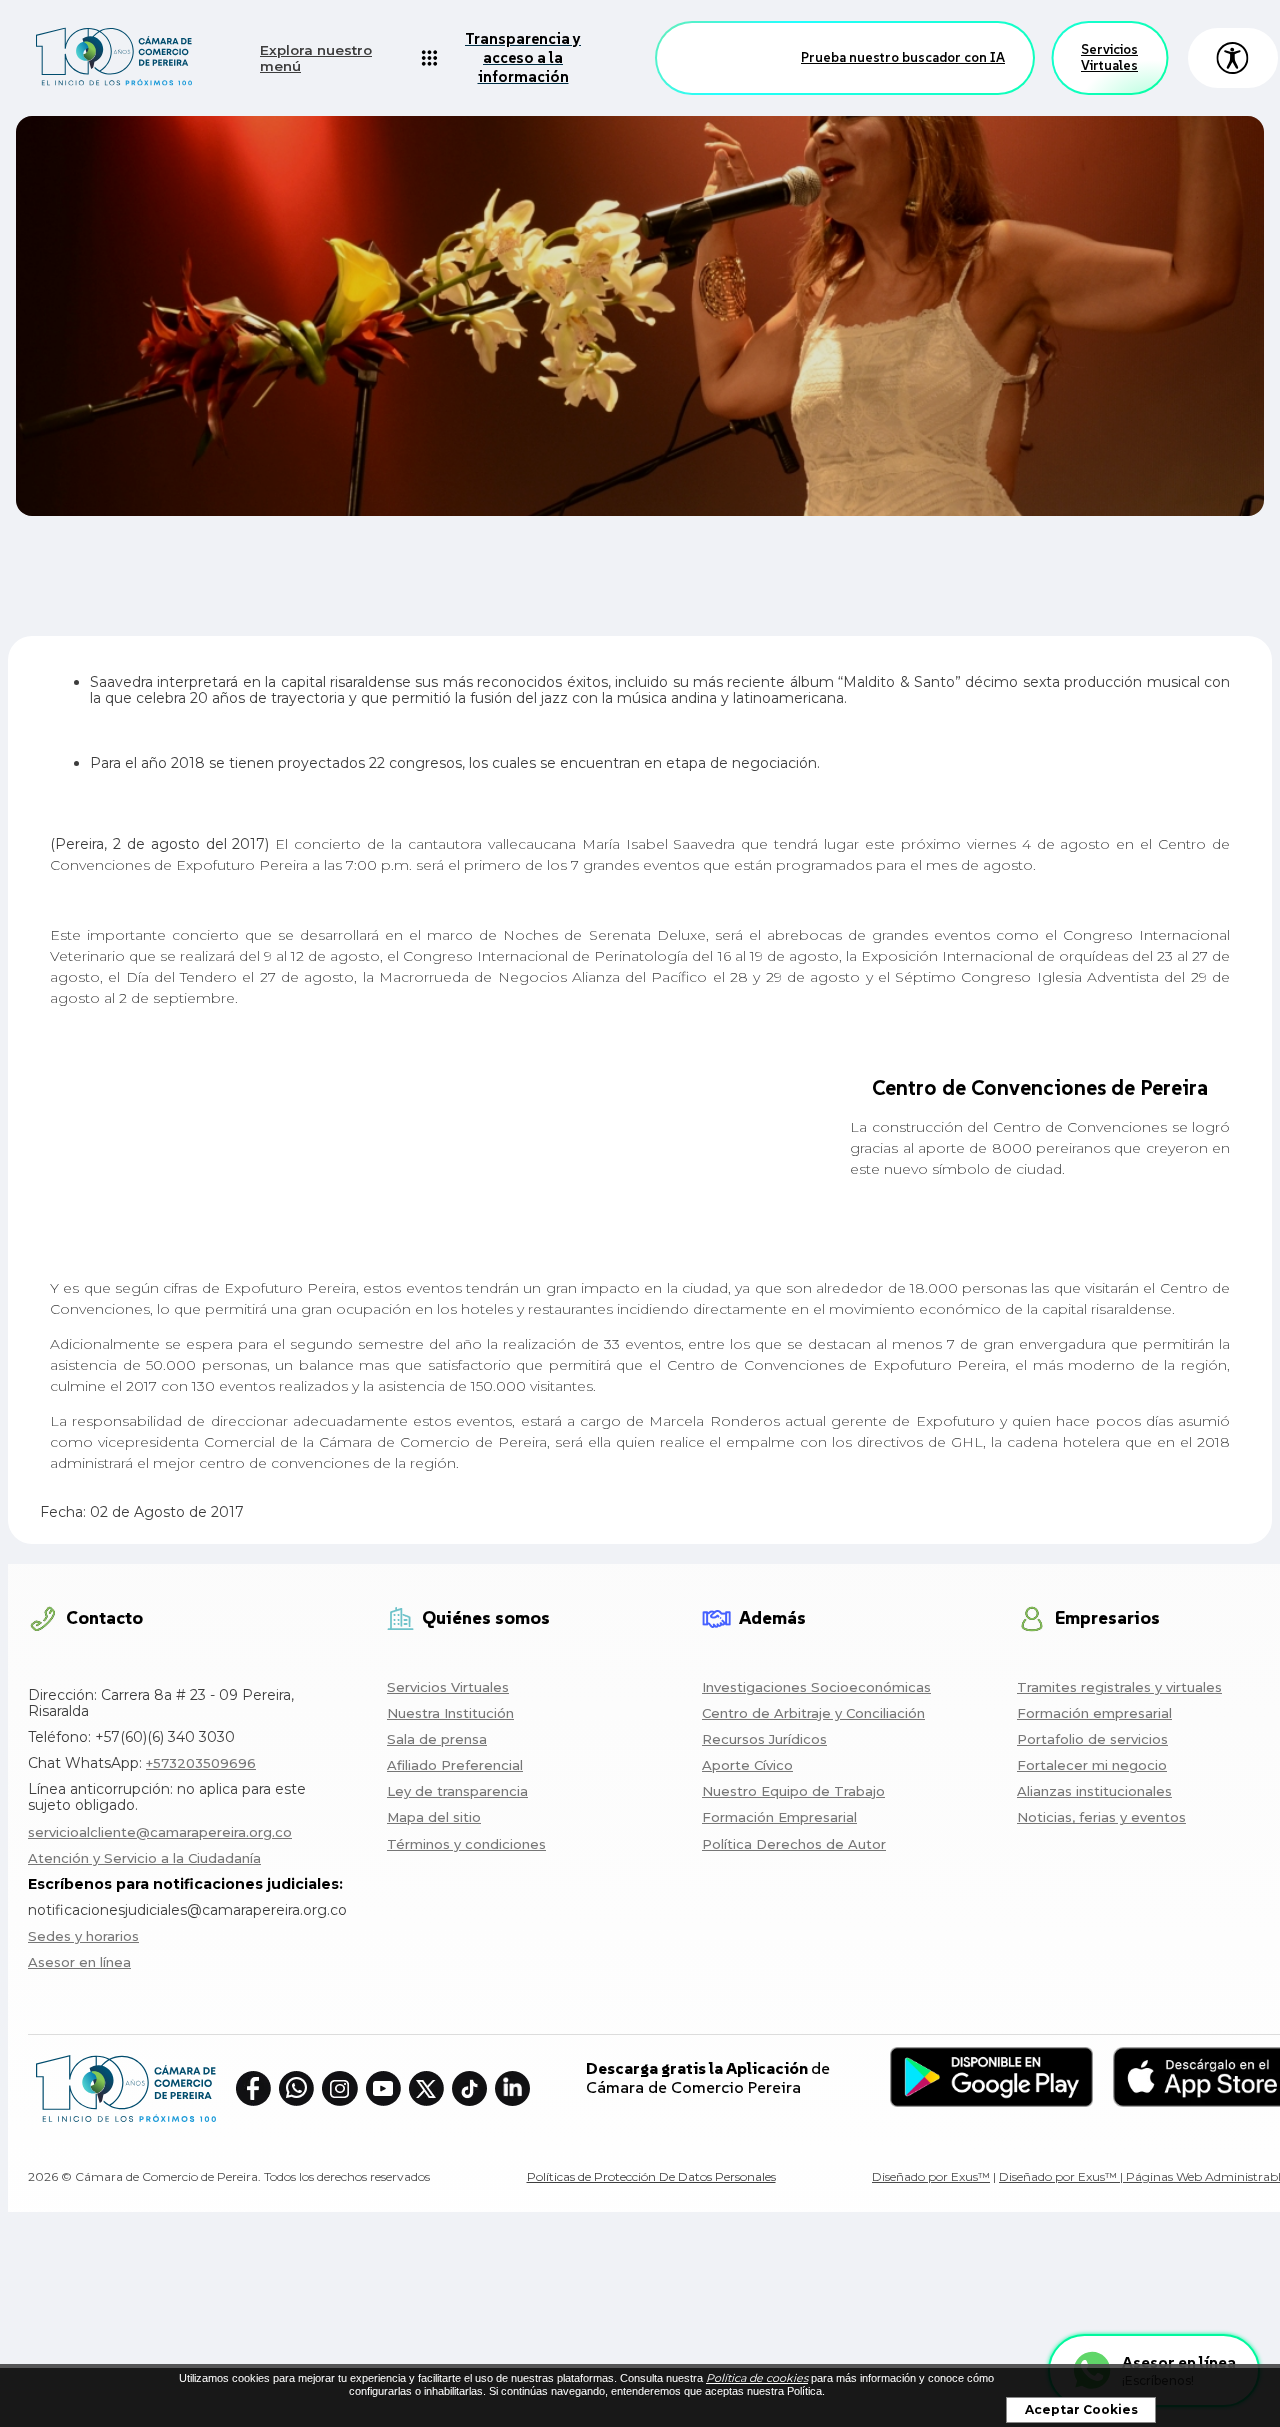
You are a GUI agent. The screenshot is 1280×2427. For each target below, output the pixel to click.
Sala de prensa (437, 1739)
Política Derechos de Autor (794, 1844)
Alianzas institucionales (1094, 1791)
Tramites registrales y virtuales (1119, 1687)
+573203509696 (201, 1763)
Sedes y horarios (83, 1936)
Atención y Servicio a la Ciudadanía (144, 1858)
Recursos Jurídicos (764, 1739)
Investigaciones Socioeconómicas (816, 1687)
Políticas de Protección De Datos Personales (651, 2176)
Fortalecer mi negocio (1092, 1765)
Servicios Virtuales (1109, 57)
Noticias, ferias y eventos (1101, 1817)
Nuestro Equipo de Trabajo (793, 1791)
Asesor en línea (79, 1962)
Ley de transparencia (457, 1791)
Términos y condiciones (466, 1844)
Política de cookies (757, 2378)
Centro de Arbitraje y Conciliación (813, 1713)
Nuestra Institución (450, 1713)
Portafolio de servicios (1092, 1739)
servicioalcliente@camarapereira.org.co (160, 1832)
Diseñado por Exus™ (931, 2176)
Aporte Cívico (747, 1765)
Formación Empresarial (779, 1817)
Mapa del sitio (434, 1817)
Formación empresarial (1094, 1713)
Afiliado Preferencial (455, 1765)
